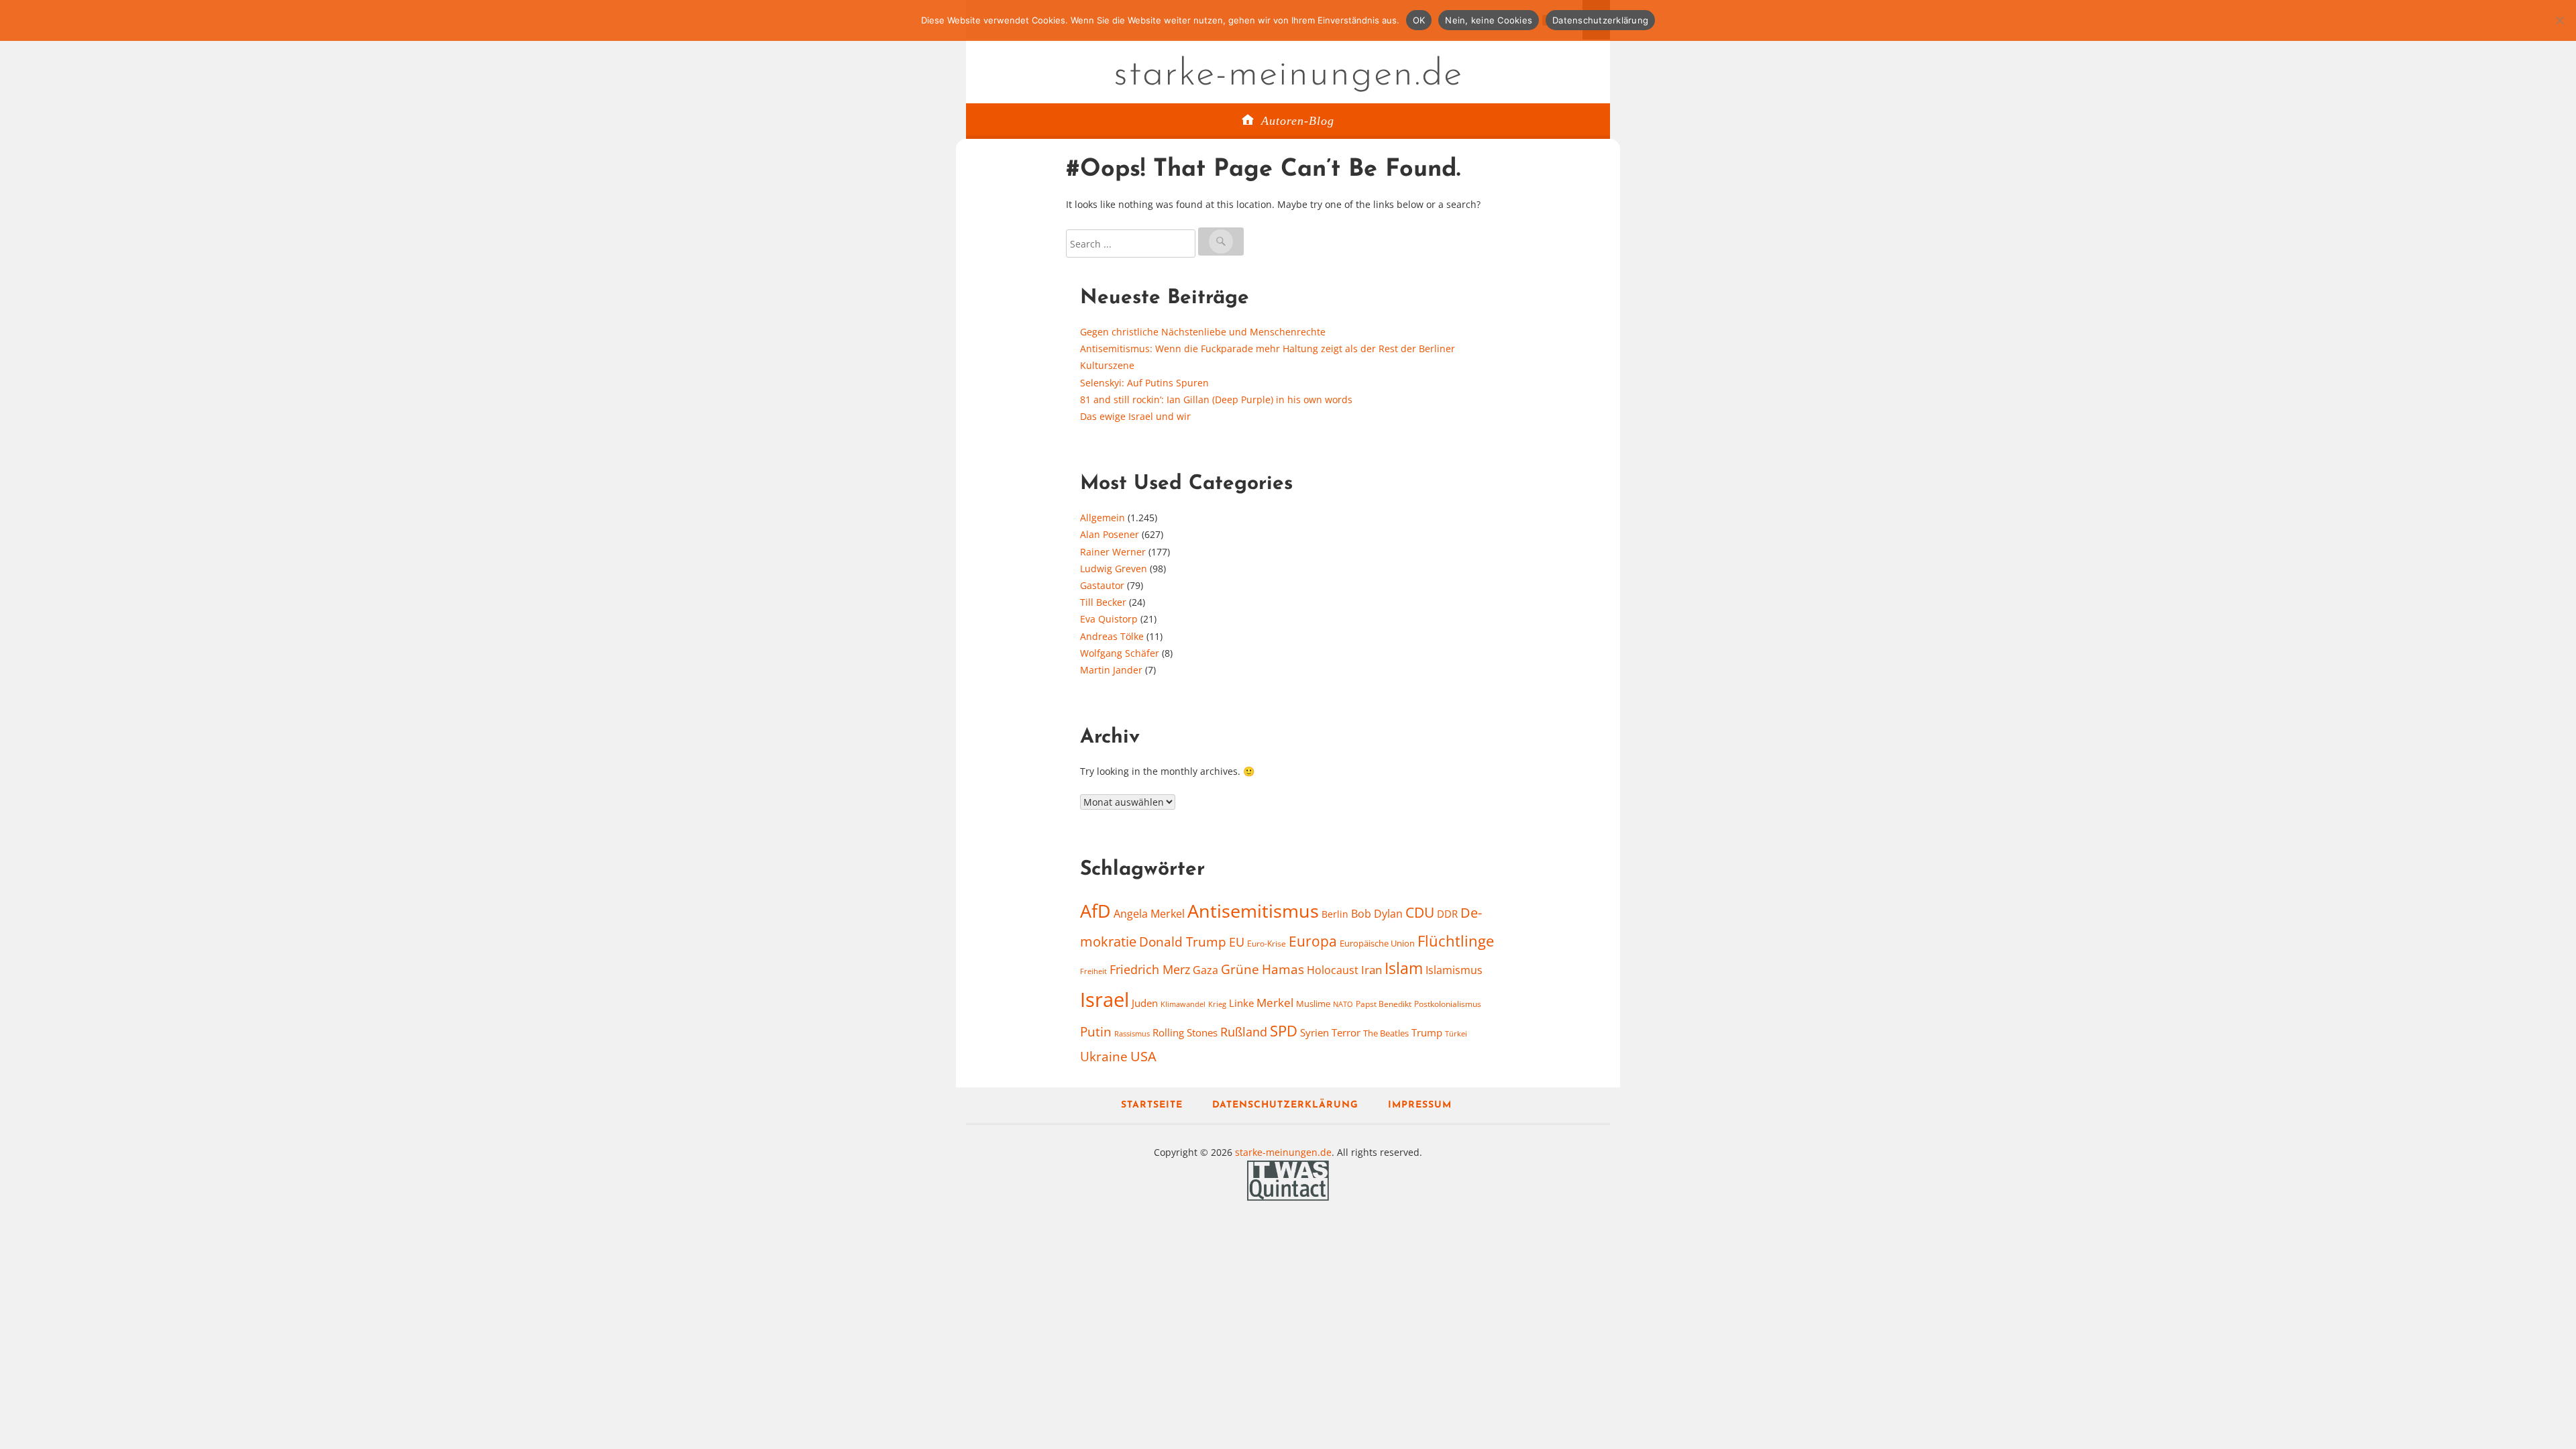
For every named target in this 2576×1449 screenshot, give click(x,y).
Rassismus (1132, 1033)
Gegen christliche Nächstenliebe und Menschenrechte (1203, 332)
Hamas (1283, 969)
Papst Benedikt (1384, 1004)
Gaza (1205, 970)
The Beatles (1386, 1033)
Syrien (1314, 1032)
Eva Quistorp (1109, 619)
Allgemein (1103, 518)
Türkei (1456, 1033)
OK (1419, 20)
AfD (1095, 911)
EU (1237, 942)
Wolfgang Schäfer (1120, 653)
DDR (1447, 914)
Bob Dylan (1377, 914)
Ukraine (1104, 1056)
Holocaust (1333, 970)
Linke (1241, 1003)
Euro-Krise (1267, 944)
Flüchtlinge (1456, 941)
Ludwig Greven (1114, 569)
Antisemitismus (1253, 911)
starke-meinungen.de (1288, 75)
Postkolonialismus (1448, 1004)
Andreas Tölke (1112, 636)
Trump (1427, 1032)
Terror (1346, 1032)
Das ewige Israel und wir (1135, 416)
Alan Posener (1110, 534)
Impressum (1420, 1105)
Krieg (1217, 1004)
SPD (1284, 1031)
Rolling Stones (1185, 1032)
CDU (1420, 912)
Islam (1404, 968)
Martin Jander (1111, 670)
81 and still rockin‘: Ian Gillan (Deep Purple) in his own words (1216, 399)
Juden (1145, 1003)
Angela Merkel (1149, 914)
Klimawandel (1183, 1004)
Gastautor (1102, 585)
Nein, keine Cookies (1489, 20)
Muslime (1313, 1004)
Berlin (1335, 914)
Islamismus (1454, 970)
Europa (1313, 941)
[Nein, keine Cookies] (2559, 20)
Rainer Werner (1113, 552)
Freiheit (1093, 971)
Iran (1372, 969)
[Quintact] (1288, 1179)
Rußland (1244, 1032)
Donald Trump (1183, 942)
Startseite (1152, 1105)
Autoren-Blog (1298, 121)
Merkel (1275, 1002)
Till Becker (1103, 602)
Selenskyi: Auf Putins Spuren (1144, 383)
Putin (1096, 1031)
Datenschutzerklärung (1285, 1105)
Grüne (1240, 969)
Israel (1105, 1000)
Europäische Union (1377, 943)
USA (1143, 1056)
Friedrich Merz (1150, 969)
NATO (1343, 1004)
